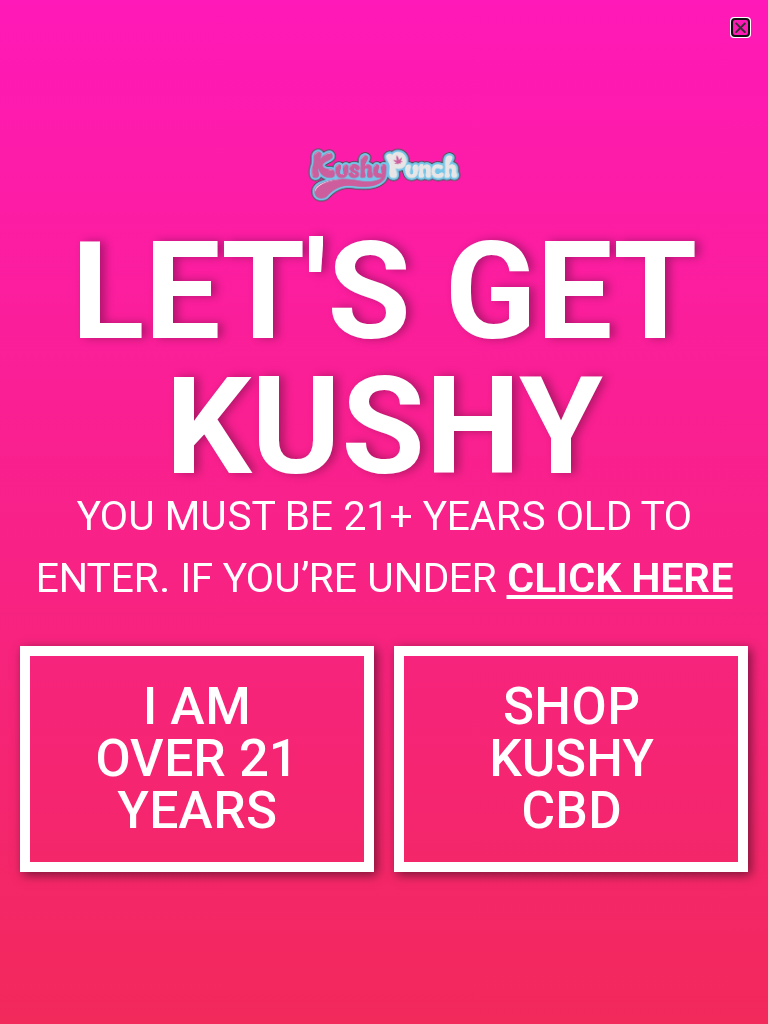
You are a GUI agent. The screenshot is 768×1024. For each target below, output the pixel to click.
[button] (740, 27)
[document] (384, 512)
